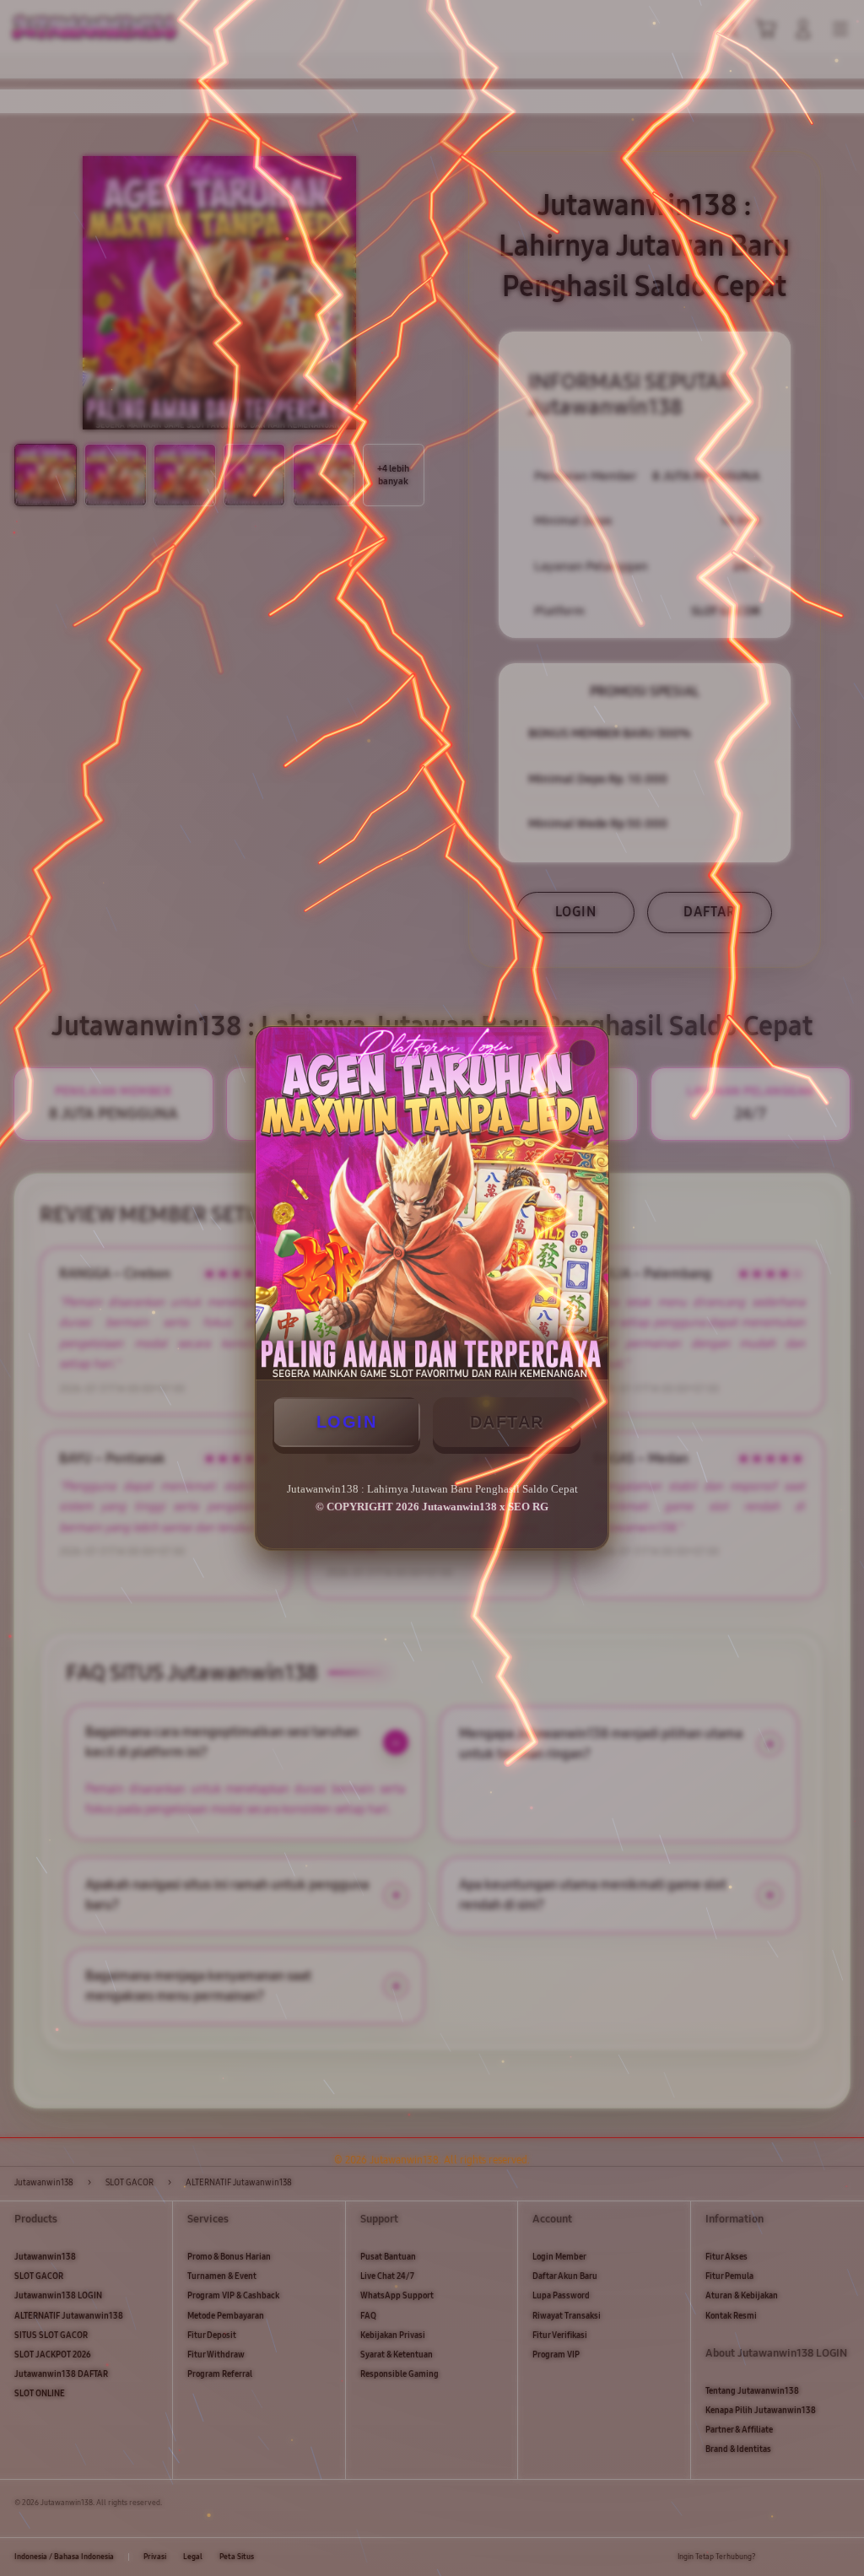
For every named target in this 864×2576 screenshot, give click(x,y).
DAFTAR (507, 1422)
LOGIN (347, 1422)
